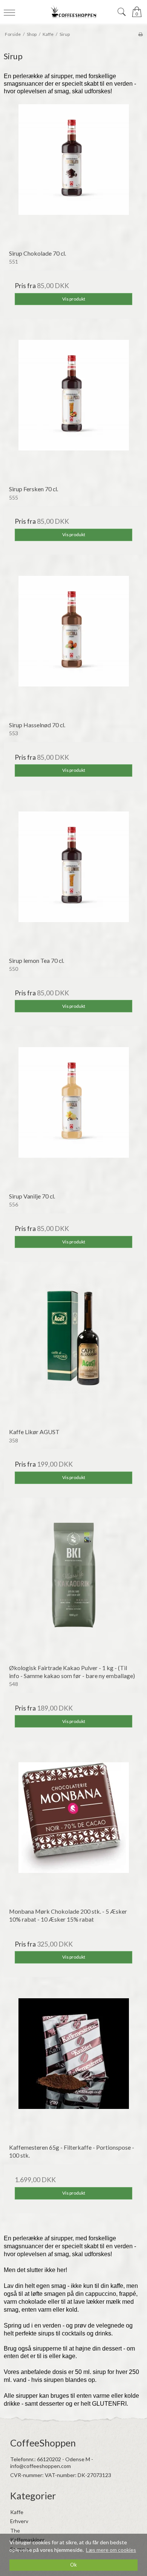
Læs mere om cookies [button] (111, 2550)
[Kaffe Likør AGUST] (73, 1353)
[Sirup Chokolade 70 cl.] (73, 174)
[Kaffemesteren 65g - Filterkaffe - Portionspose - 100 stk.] (73, 2068)
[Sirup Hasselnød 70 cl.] (73, 646)
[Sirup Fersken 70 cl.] (73, 410)
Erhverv (19, 2521)
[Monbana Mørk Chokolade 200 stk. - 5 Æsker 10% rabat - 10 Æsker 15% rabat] (73, 1832)
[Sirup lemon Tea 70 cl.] (73, 881)
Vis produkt (74, 299)
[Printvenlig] (140, 34)
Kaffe (17, 2512)
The (15, 2530)
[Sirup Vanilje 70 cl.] (73, 1117)
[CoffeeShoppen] (74, 12)
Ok (73, 2565)
